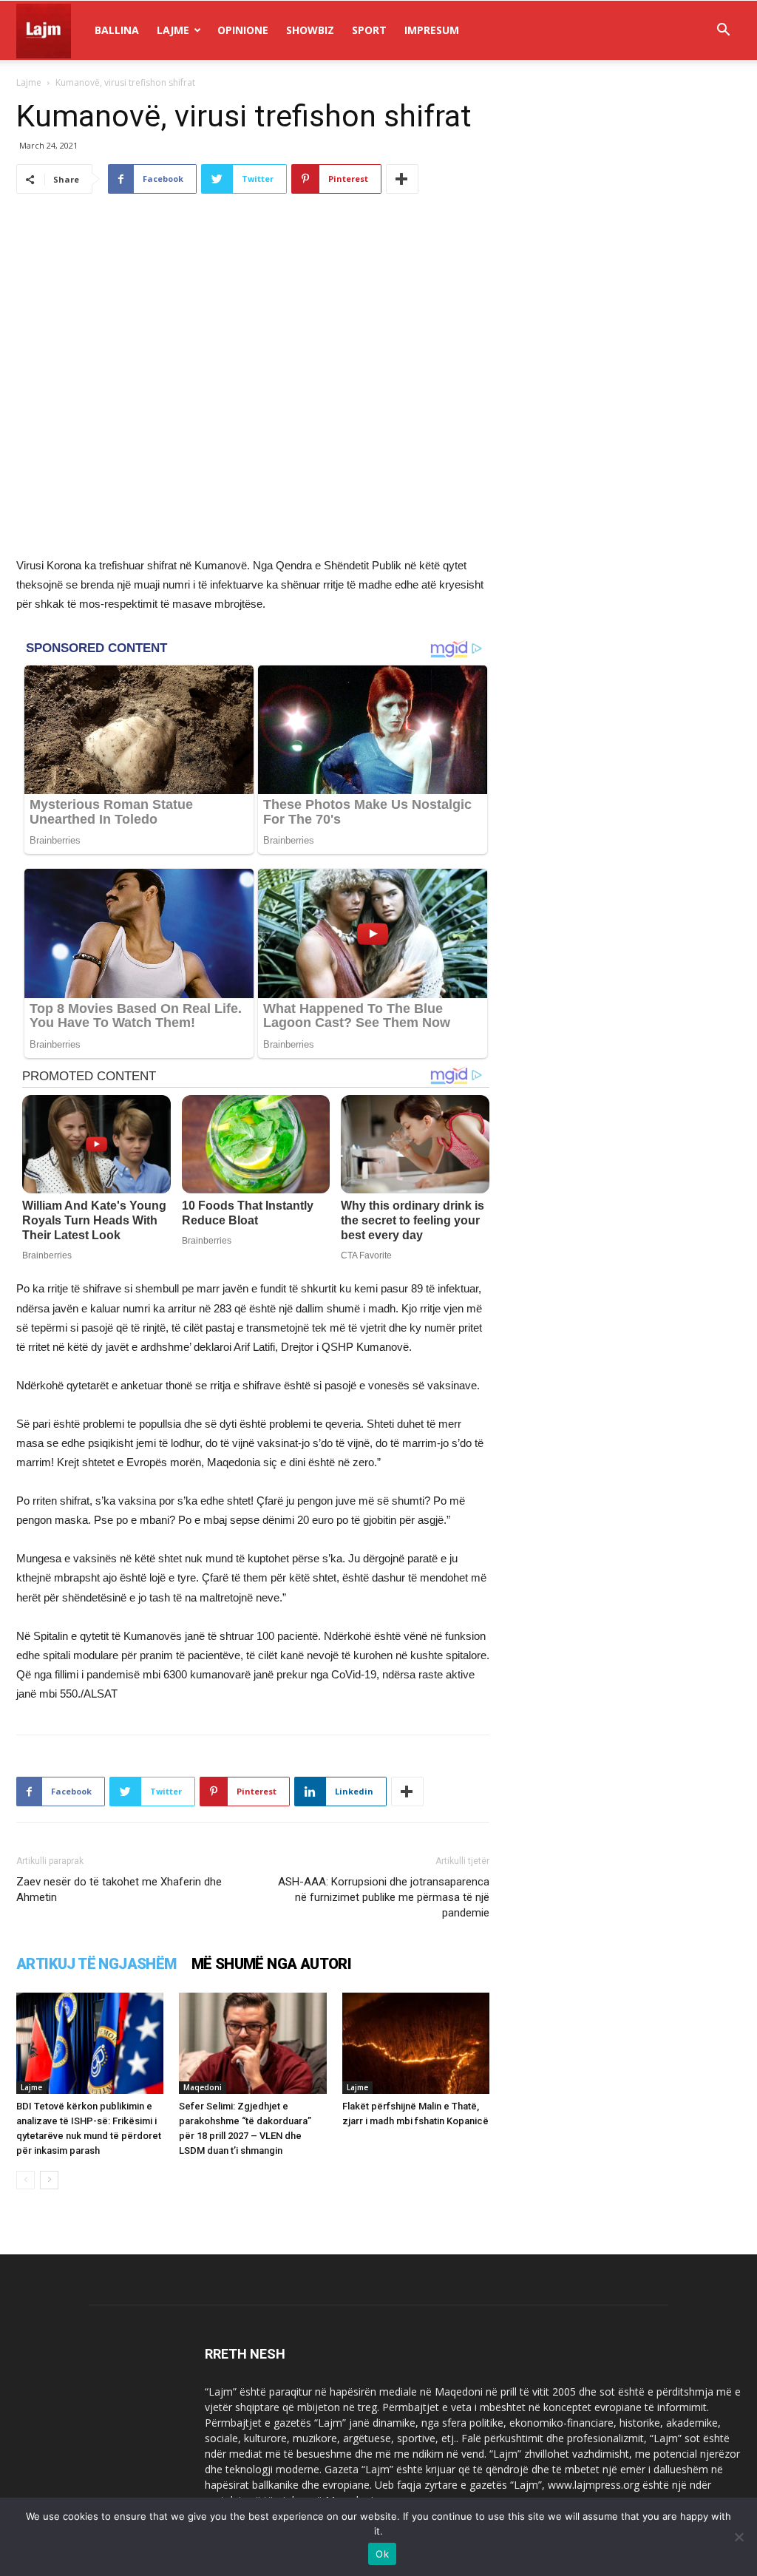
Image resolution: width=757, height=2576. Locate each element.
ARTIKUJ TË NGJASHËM (96, 1964)
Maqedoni (203, 2087)
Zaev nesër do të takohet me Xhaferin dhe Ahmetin (119, 1889)
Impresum (432, 30)
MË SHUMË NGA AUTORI (272, 1964)
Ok (382, 2554)
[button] (723, 31)
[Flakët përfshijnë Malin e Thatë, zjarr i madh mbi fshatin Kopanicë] (416, 2043)
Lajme (173, 30)
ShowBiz (310, 30)
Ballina (117, 30)
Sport (369, 30)
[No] (739, 2537)
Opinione (243, 30)
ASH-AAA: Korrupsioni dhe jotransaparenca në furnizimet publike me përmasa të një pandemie (384, 1897)
